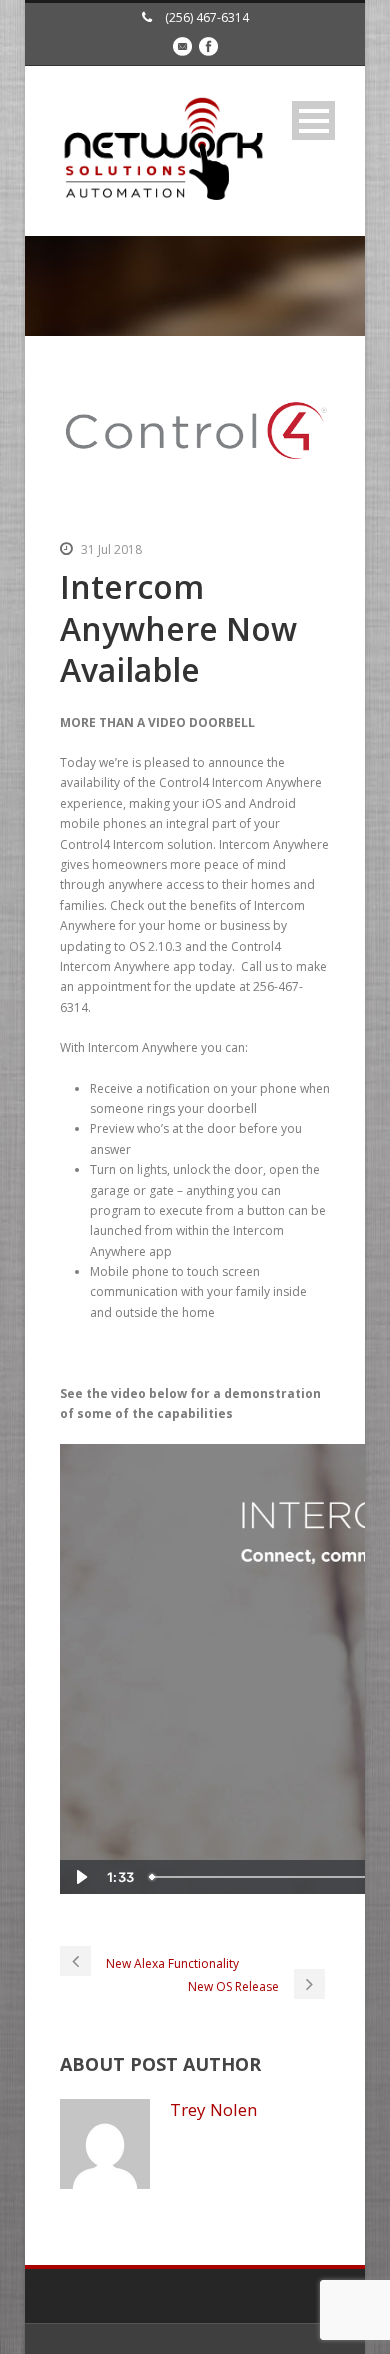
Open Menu (313, 120)
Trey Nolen (213, 2109)
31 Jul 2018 (111, 549)
